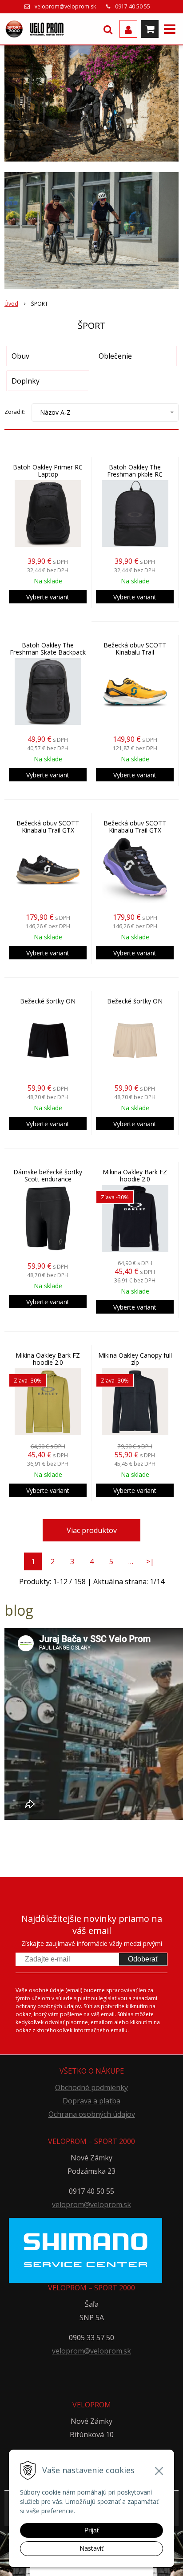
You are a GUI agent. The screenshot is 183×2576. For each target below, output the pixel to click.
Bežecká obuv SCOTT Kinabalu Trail (135, 649)
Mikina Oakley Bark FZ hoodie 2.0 (135, 1176)
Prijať (92, 2530)
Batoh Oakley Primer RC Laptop (48, 471)
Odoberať (143, 1959)
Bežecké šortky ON (48, 1001)
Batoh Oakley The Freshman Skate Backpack (48, 649)
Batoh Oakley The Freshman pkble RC (135, 471)
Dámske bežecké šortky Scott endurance (48, 1176)
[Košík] (150, 29)
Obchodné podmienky (91, 2087)
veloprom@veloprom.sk (65, 6)
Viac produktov (92, 1530)
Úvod (11, 304)
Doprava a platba (91, 2101)
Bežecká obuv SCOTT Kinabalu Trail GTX (48, 827)
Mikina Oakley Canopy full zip (135, 1359)
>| (150, 1561)
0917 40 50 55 (133, 6)
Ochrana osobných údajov (92, 2114)
